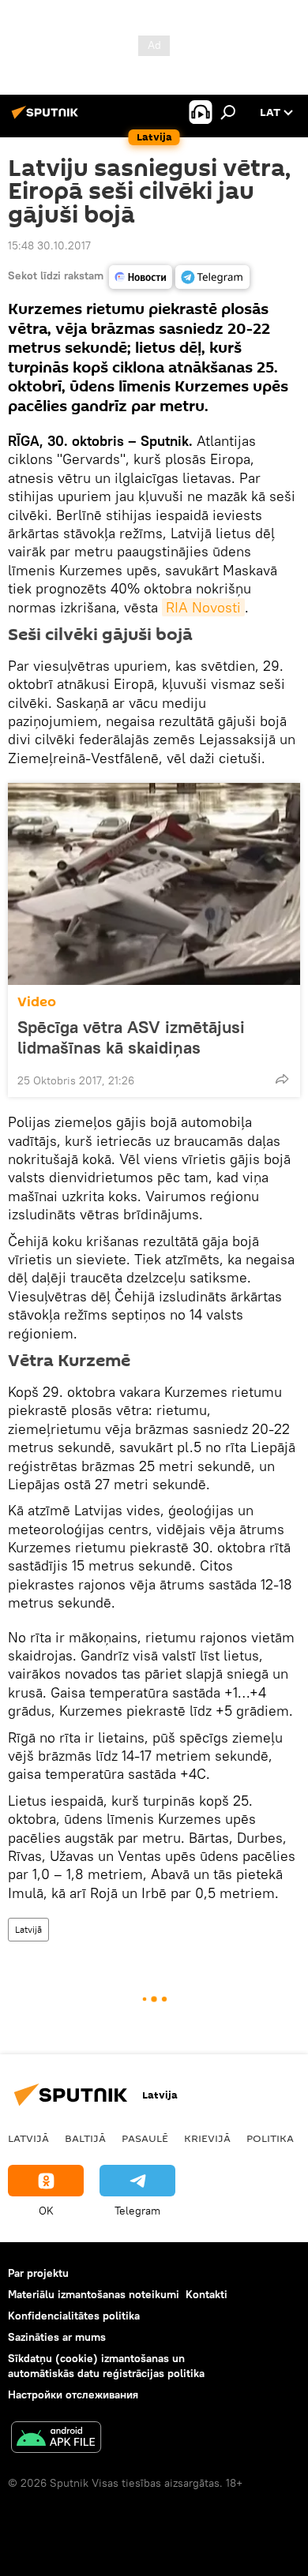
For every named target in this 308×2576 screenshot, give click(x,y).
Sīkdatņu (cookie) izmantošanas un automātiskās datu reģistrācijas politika (106, 2366)
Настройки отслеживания (73, 2394)
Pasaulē (145, 2138)
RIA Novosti (203, 607)
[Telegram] (212, 277)
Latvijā (28, 1929)
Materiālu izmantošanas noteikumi (94, 2294)
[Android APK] (56, 2439)
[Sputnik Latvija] (47, 118)
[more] (282, 1079)
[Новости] (141, 277)
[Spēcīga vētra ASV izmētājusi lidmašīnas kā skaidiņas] (154, 884)
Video (37, 1002)
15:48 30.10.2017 (49, 245)
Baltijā (85, 2138)
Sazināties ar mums (57, 2337)
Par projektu (38, 2273)
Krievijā (207, 2138)
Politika (270, 2138)
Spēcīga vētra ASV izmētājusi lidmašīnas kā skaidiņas (131, 1037)
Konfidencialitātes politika (74, 2316)
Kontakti (207, 2294)
